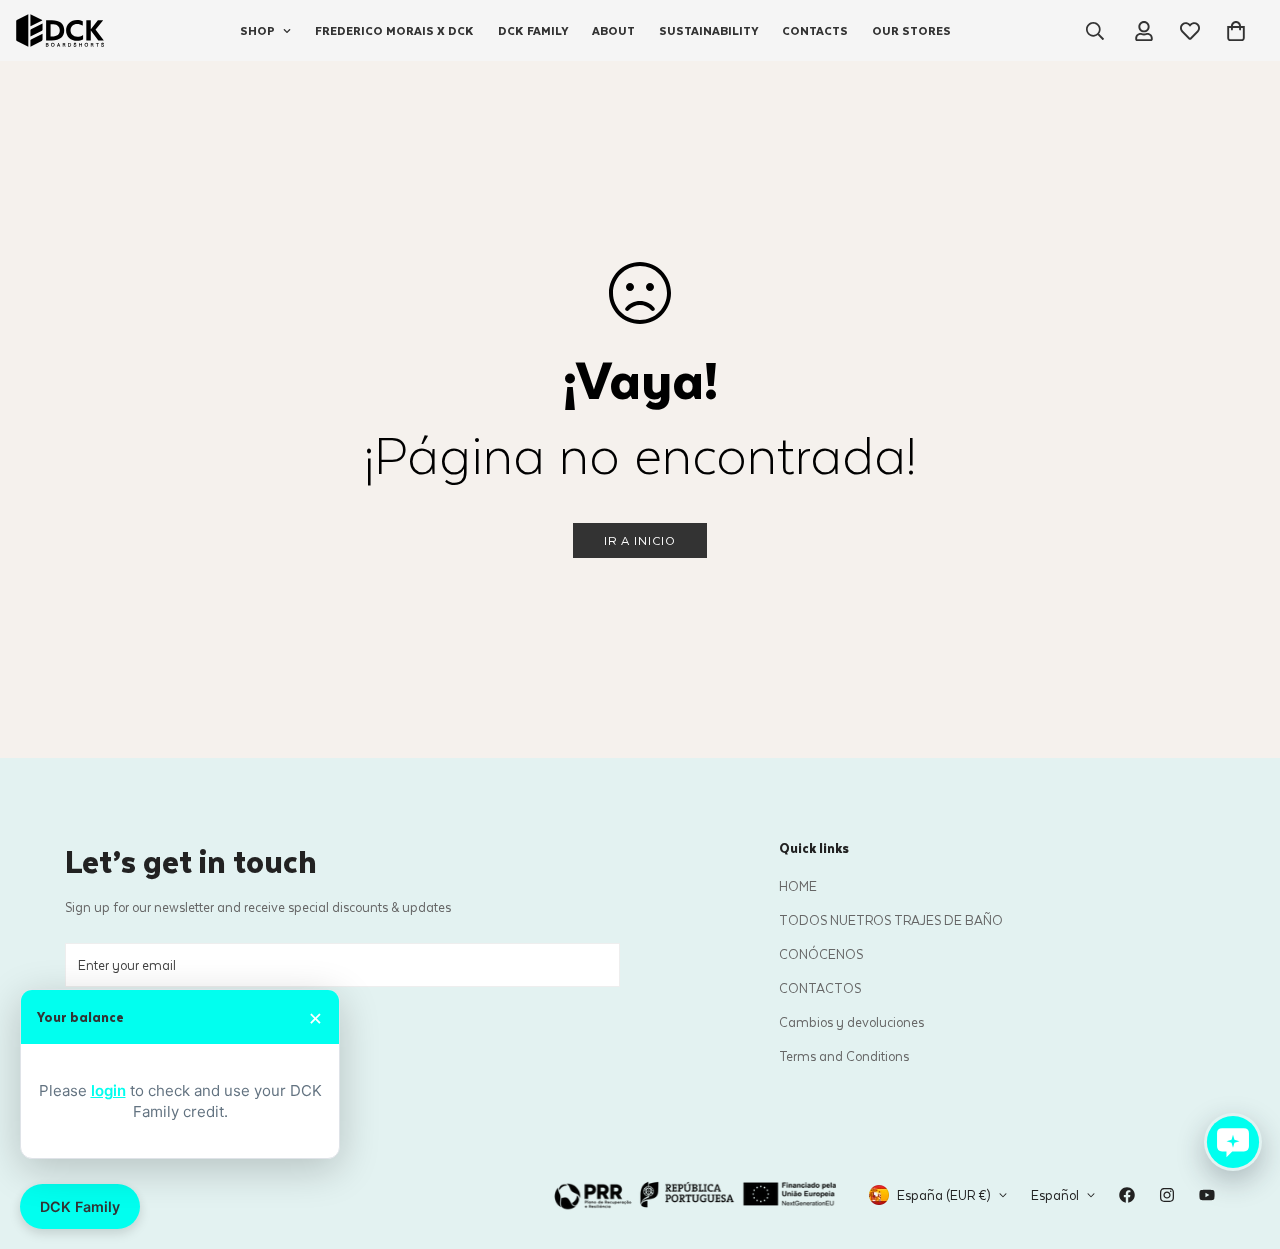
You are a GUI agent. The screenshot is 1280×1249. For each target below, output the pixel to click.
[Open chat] (1233, 1142)
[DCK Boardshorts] (60, 30)
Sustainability (708, 30)
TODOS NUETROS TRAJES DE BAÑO (891, 919)
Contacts (815, 30)
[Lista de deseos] (1190, 31)
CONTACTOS (820, 987)
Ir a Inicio (640, 540)
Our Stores (911, 30)
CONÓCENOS (821, 953)
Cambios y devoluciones (851, 1021)
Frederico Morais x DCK (394, 30)
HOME (798, 885)
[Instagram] (1167, 1195)
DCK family (533, 30)
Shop (257, 30)
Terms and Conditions (844, 1055)
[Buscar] (1095, 31)
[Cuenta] (1144, 31)
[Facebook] (1127, 1195)
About (613, 30)
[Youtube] (1207, 1195)
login (108, 1090)
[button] (1236, 31)
